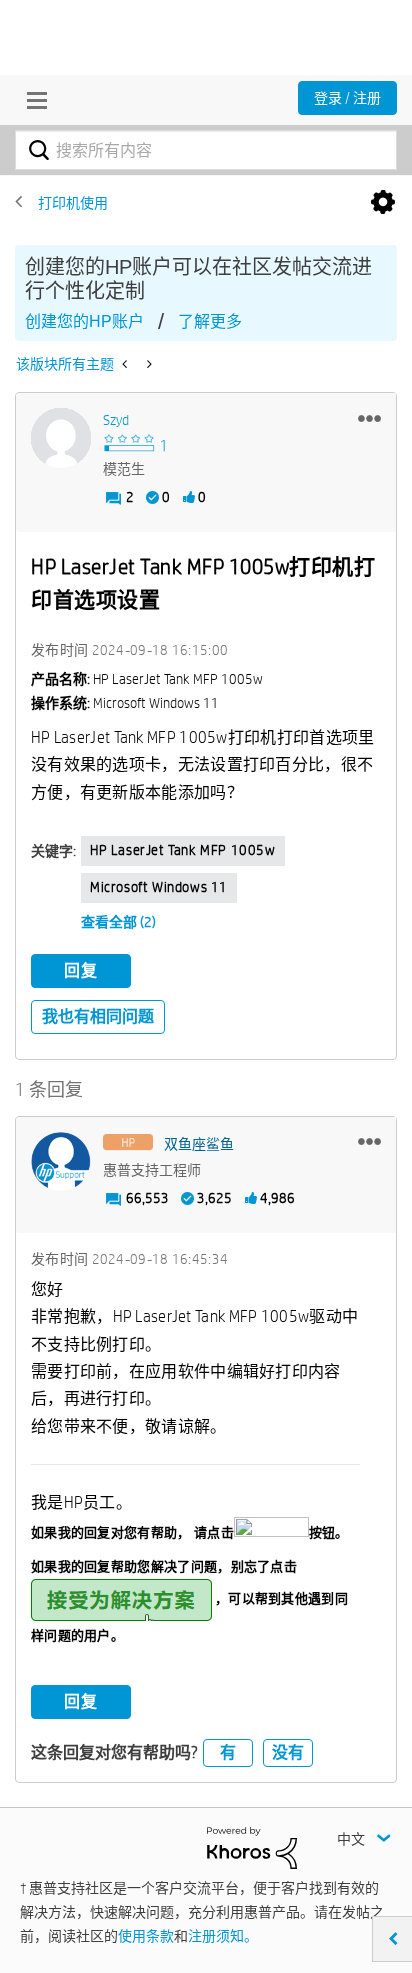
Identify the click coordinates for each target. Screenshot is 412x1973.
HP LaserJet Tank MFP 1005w (183, 850)
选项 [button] (383, 203)
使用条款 (146, 1936)
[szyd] (61, 438)
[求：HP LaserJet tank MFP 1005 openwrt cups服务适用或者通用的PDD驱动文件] (147, 364)
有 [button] (228, 1752)
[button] (369, 418)
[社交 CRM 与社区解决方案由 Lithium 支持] (252, 1846)
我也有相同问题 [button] (98, 1016)
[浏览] (32, 100)
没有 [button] (288, 1752)
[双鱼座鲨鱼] (61, 1162)
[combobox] (206, 150)
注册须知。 (223, 1936)
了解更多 (210, 321)
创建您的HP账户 (84, 321)
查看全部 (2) (118, 922)
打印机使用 (73, 203)
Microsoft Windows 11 (159, 887)
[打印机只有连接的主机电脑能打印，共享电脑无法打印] (126, 364)
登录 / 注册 (347, 98)
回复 (81, 970)
